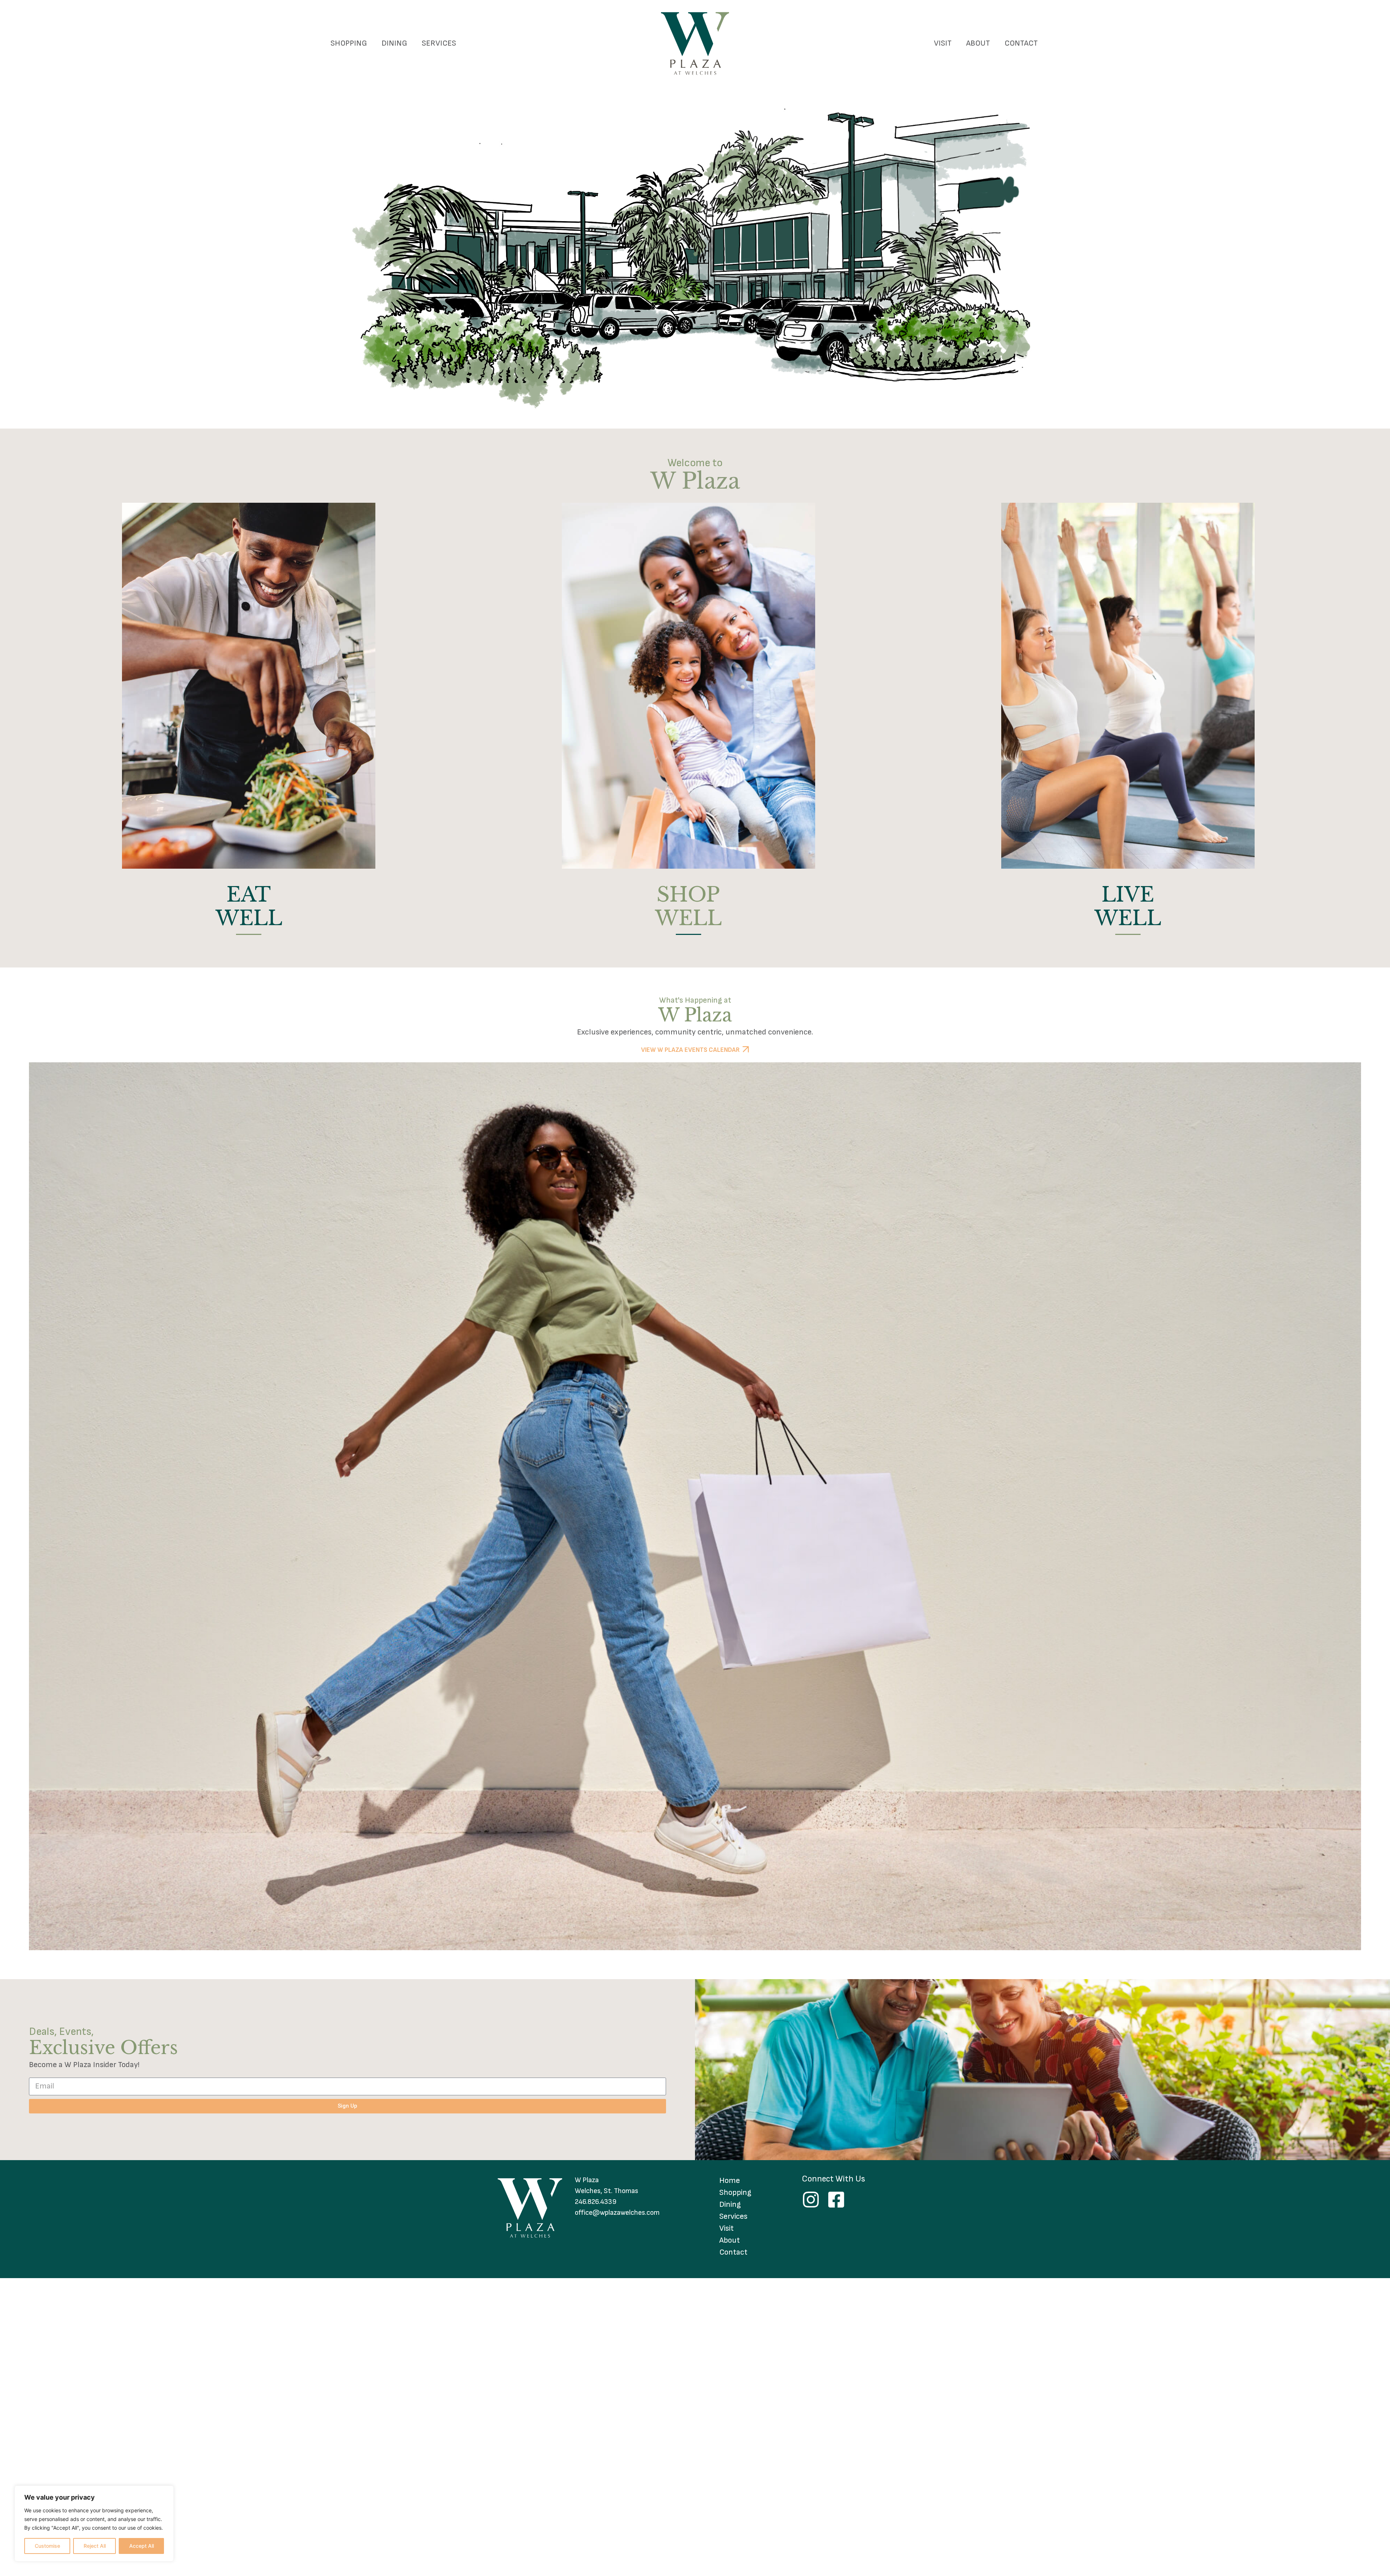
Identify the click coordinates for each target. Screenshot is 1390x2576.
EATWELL (249, 907)
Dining (394, 43)
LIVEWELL (1128, 907)
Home (730, 2181)
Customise (47, 2546)
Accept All (142, 2546)
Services (439, 43)
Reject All (95, 2546)
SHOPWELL (688, 907)
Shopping (349, 43)
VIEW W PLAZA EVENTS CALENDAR (690, 1050)
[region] (94, 2524)
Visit (943, 43)
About (978, 43)
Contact (1021, 43)
